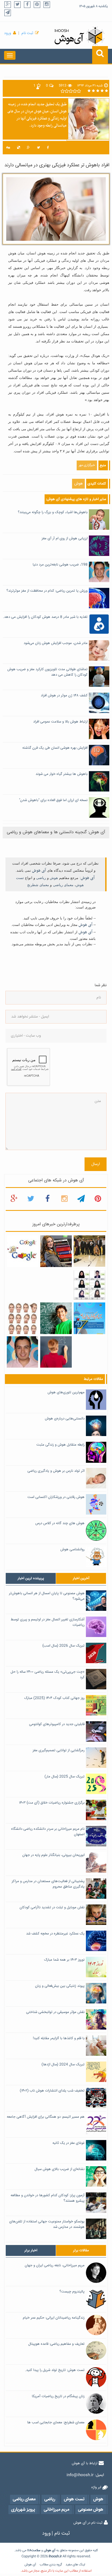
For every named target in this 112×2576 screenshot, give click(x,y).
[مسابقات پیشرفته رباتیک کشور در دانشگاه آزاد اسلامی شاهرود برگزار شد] (89, 1251)
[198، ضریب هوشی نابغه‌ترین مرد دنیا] (23, 1352)
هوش (78, 484)
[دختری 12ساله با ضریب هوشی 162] (56, 1251)
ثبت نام (27, 33)
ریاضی (41, 878)
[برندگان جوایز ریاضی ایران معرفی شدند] (89, 1319)
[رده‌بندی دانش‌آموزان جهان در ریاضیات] (56, 1319)
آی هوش (39, 871)
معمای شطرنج (38, 885)
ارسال (96, 1164)
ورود (8, 33)
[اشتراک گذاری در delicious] (18, 148)
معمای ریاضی (63, 885)
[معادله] (23, 1251)
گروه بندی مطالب (51, 2565)
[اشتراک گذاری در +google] (28, 148)
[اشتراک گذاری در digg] (8, 148)
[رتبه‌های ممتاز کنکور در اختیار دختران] (89, 1285)
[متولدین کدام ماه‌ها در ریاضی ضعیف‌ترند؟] (56, 1352)
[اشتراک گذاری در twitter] (38, 148)
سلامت (36, 2551)
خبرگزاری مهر (87, 465)
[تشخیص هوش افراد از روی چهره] (23, 1319)
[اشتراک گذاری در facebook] (48, 148)
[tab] (31, 1578)
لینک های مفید (75, 2565)
